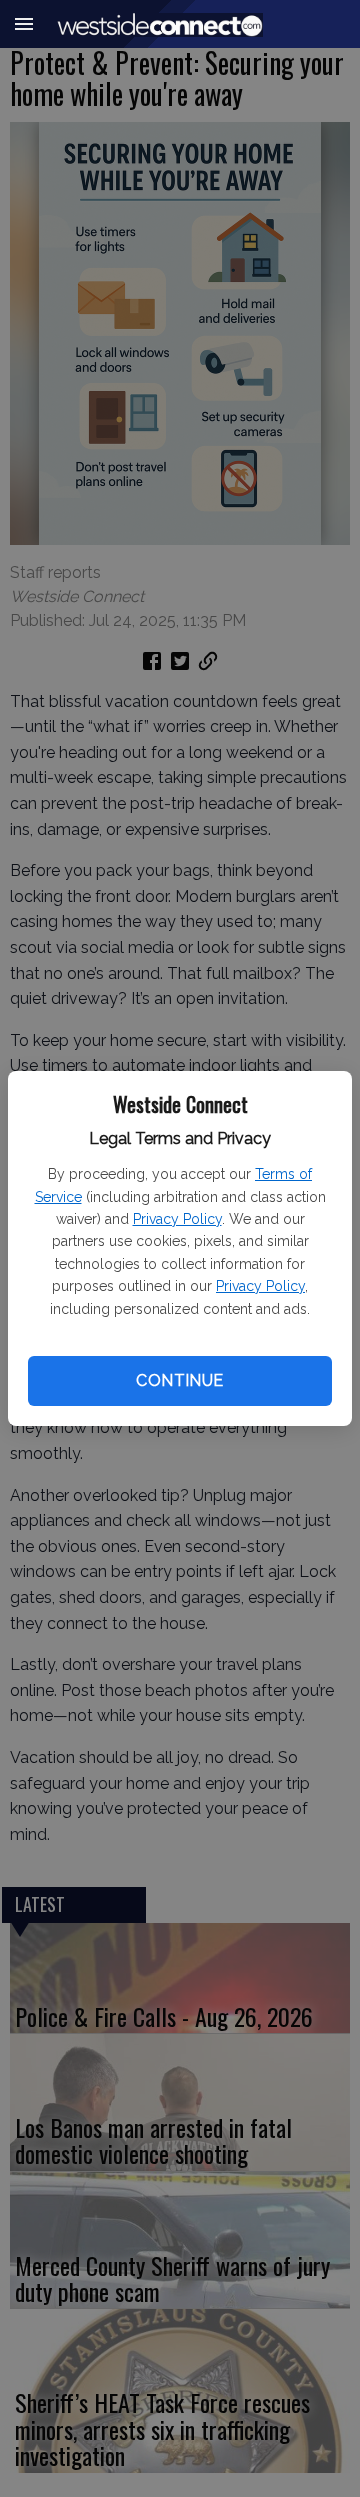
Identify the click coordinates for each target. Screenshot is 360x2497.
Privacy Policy (177, 1219)
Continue (179, 1380)
